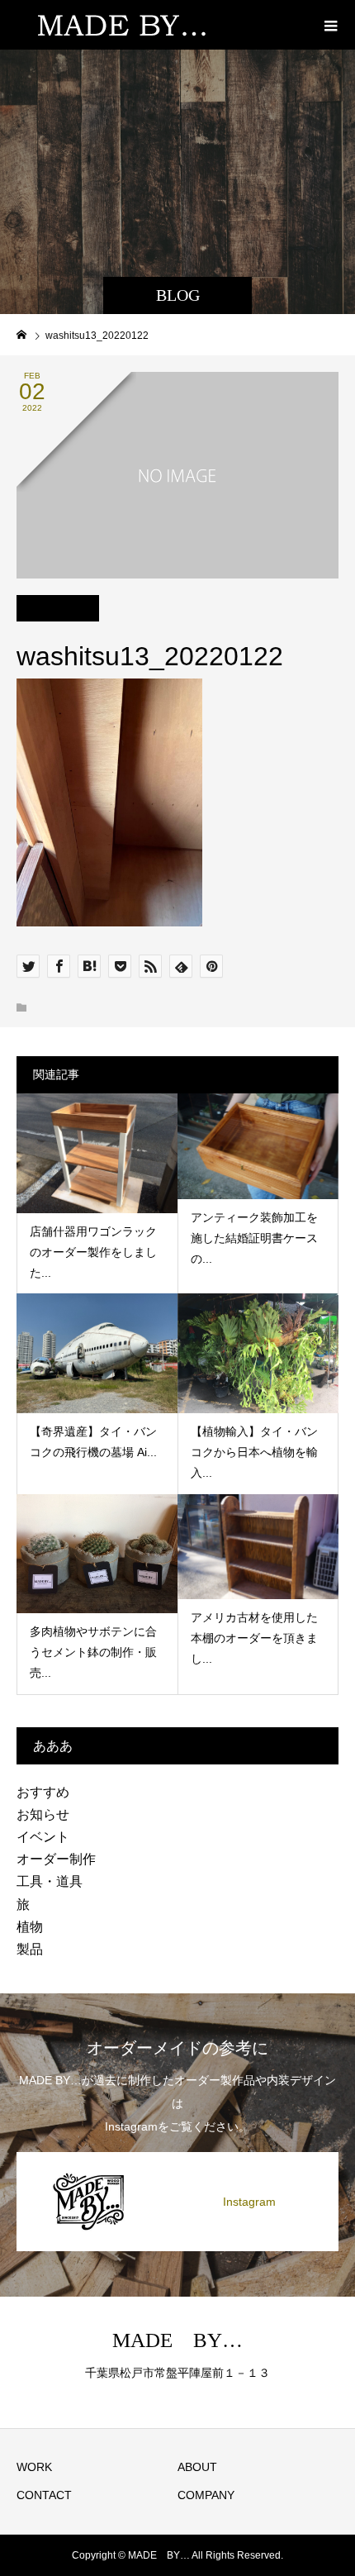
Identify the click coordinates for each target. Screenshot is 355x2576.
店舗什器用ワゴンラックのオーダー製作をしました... (93, 1252)
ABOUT (197, 2467)
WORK (34, 2467)
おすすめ (43, 1792)
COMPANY (206, 2495)
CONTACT (44, 2495)
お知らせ (43, 1814)
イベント (43, 1837)
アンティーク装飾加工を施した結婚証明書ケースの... (254, 1238)
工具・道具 (50, 1881)
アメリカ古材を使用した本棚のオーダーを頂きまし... (254, 1638)
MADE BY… (177, 2340)
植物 (30, 1927)
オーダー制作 (56, 1859)
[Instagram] (177, 2153)
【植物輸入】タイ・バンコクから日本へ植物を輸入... (254, 1452)
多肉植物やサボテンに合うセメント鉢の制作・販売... (93, 1652)
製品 (30, 1949)
